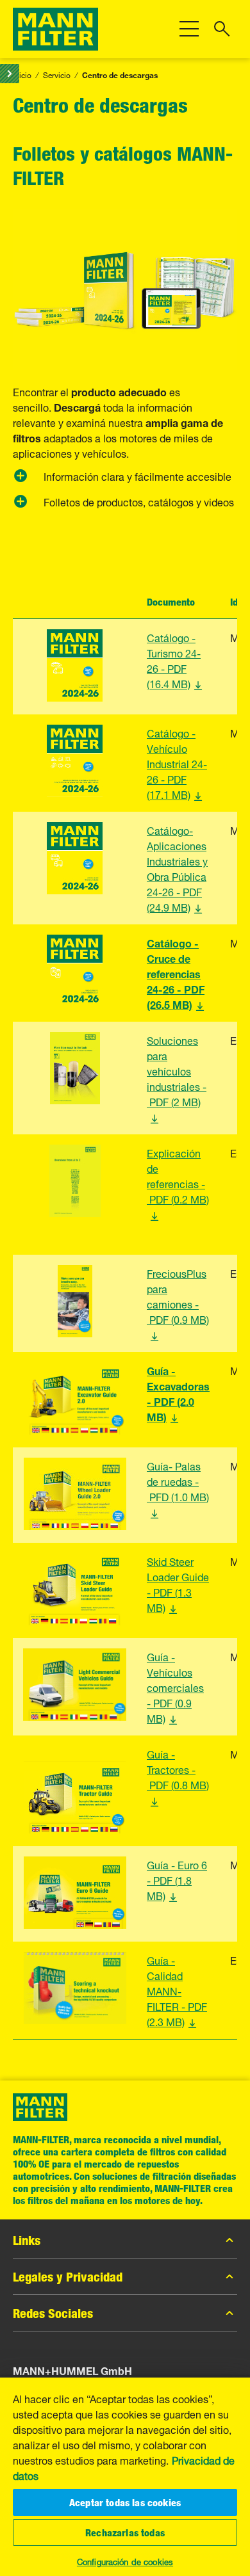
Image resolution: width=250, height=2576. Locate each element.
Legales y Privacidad (68, 2276)
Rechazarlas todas (125, 2532)
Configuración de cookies (125, 2561)
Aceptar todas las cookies (125, 2502)
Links (27, 2240)
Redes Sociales (53, 2313)
